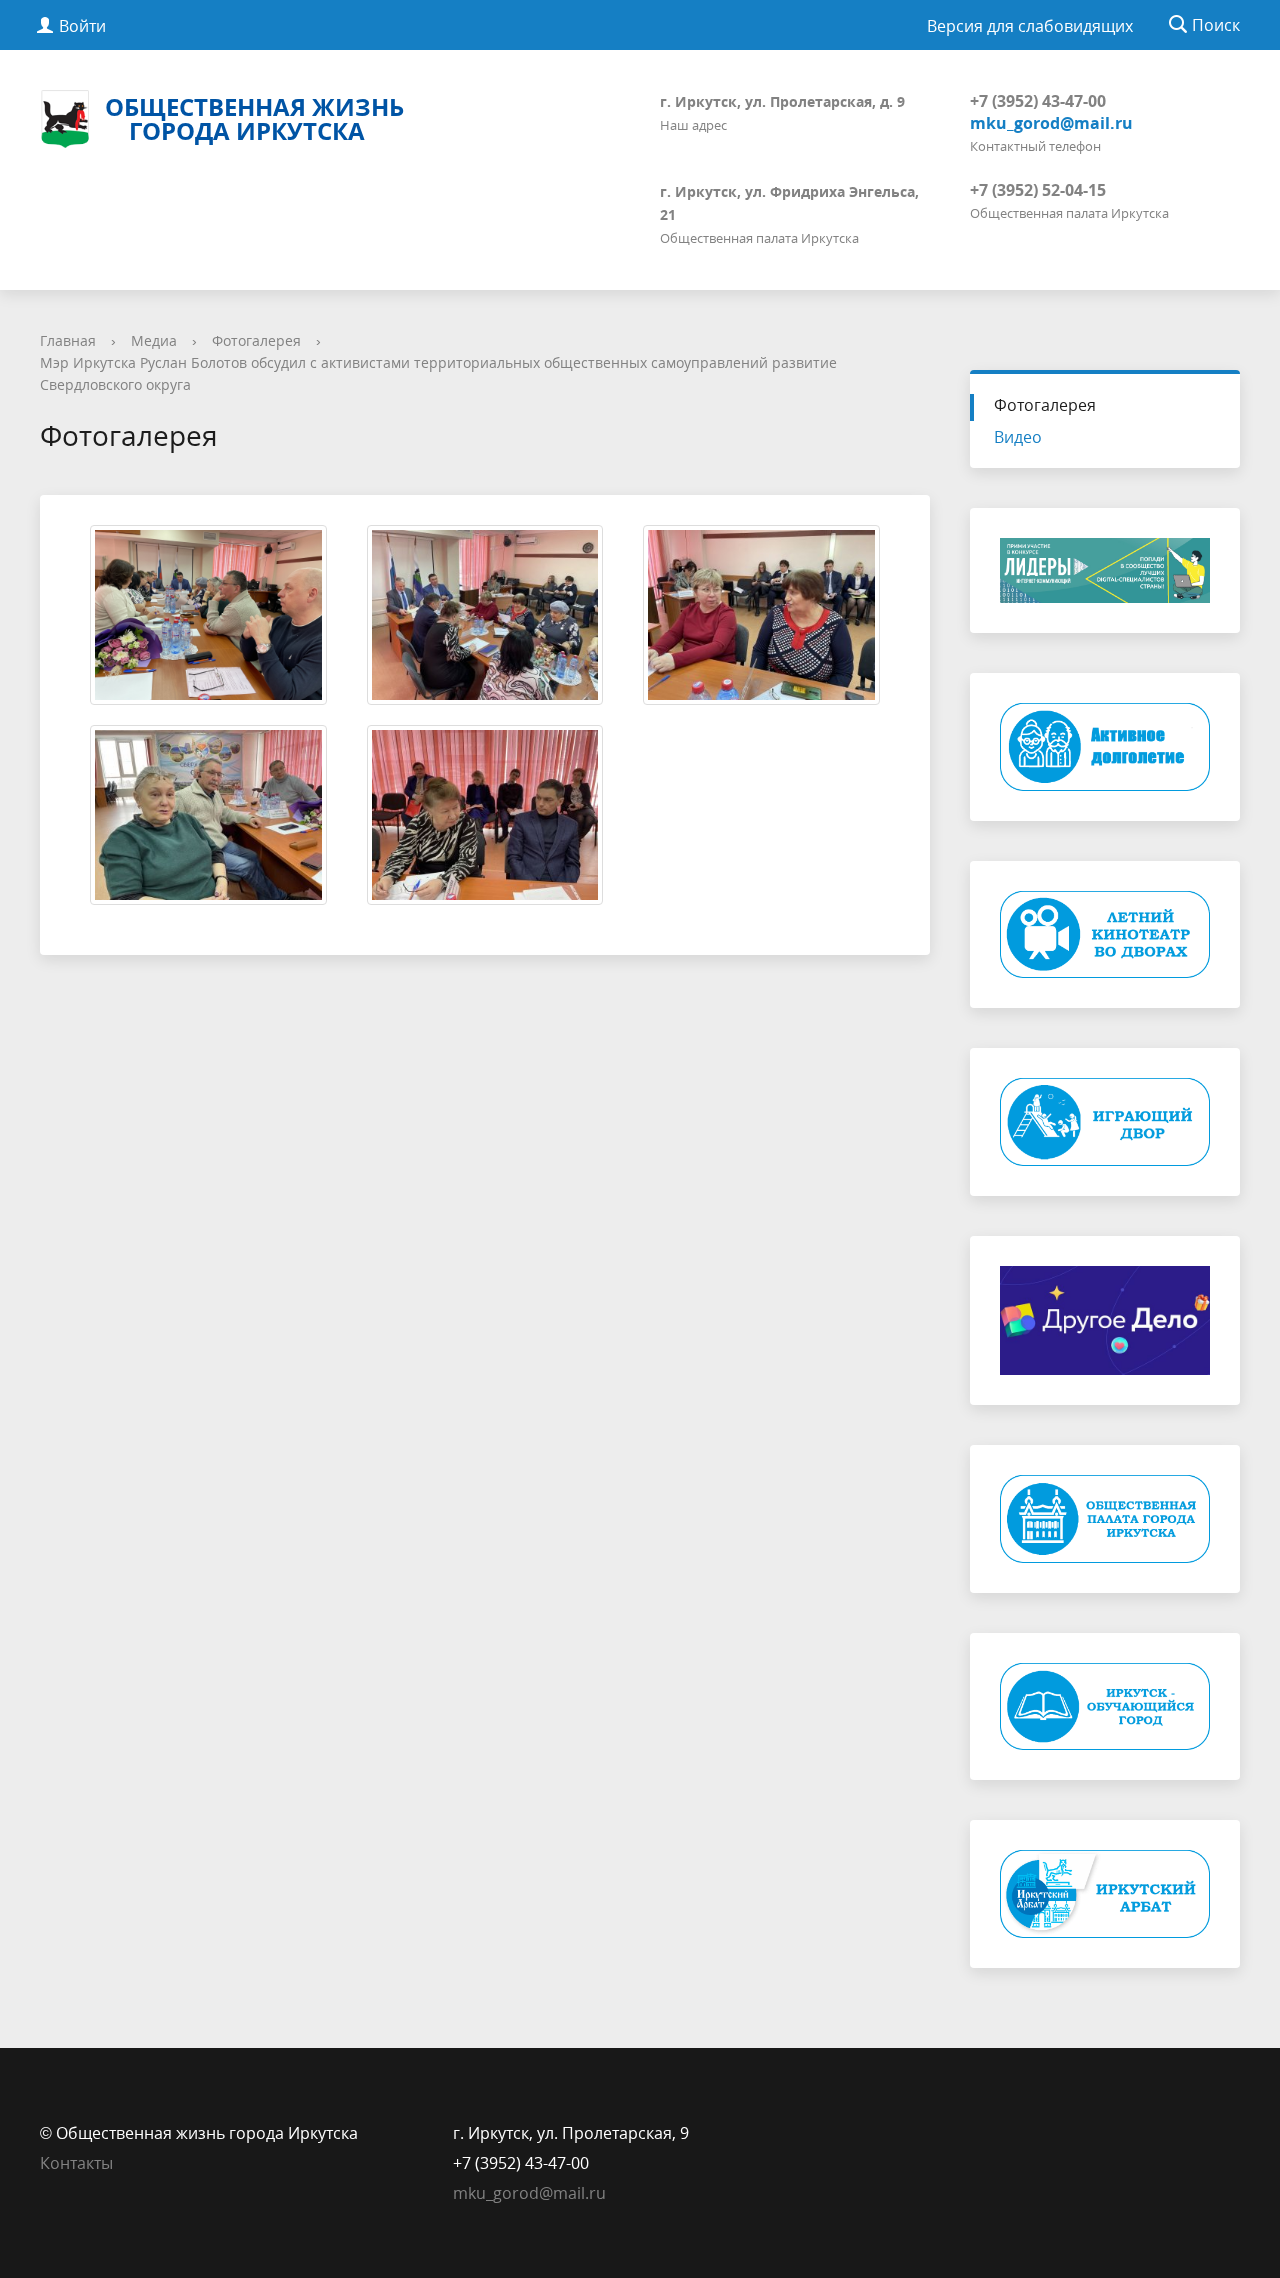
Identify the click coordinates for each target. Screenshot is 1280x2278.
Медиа (154, 340)
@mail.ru (572, 2193)
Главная (68, 340)
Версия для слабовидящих (1030, 26)
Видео (1018, 437)
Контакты (76, 2163)
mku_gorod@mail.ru (1051, 123)
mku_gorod (496, 2193)
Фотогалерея (256, 340)
